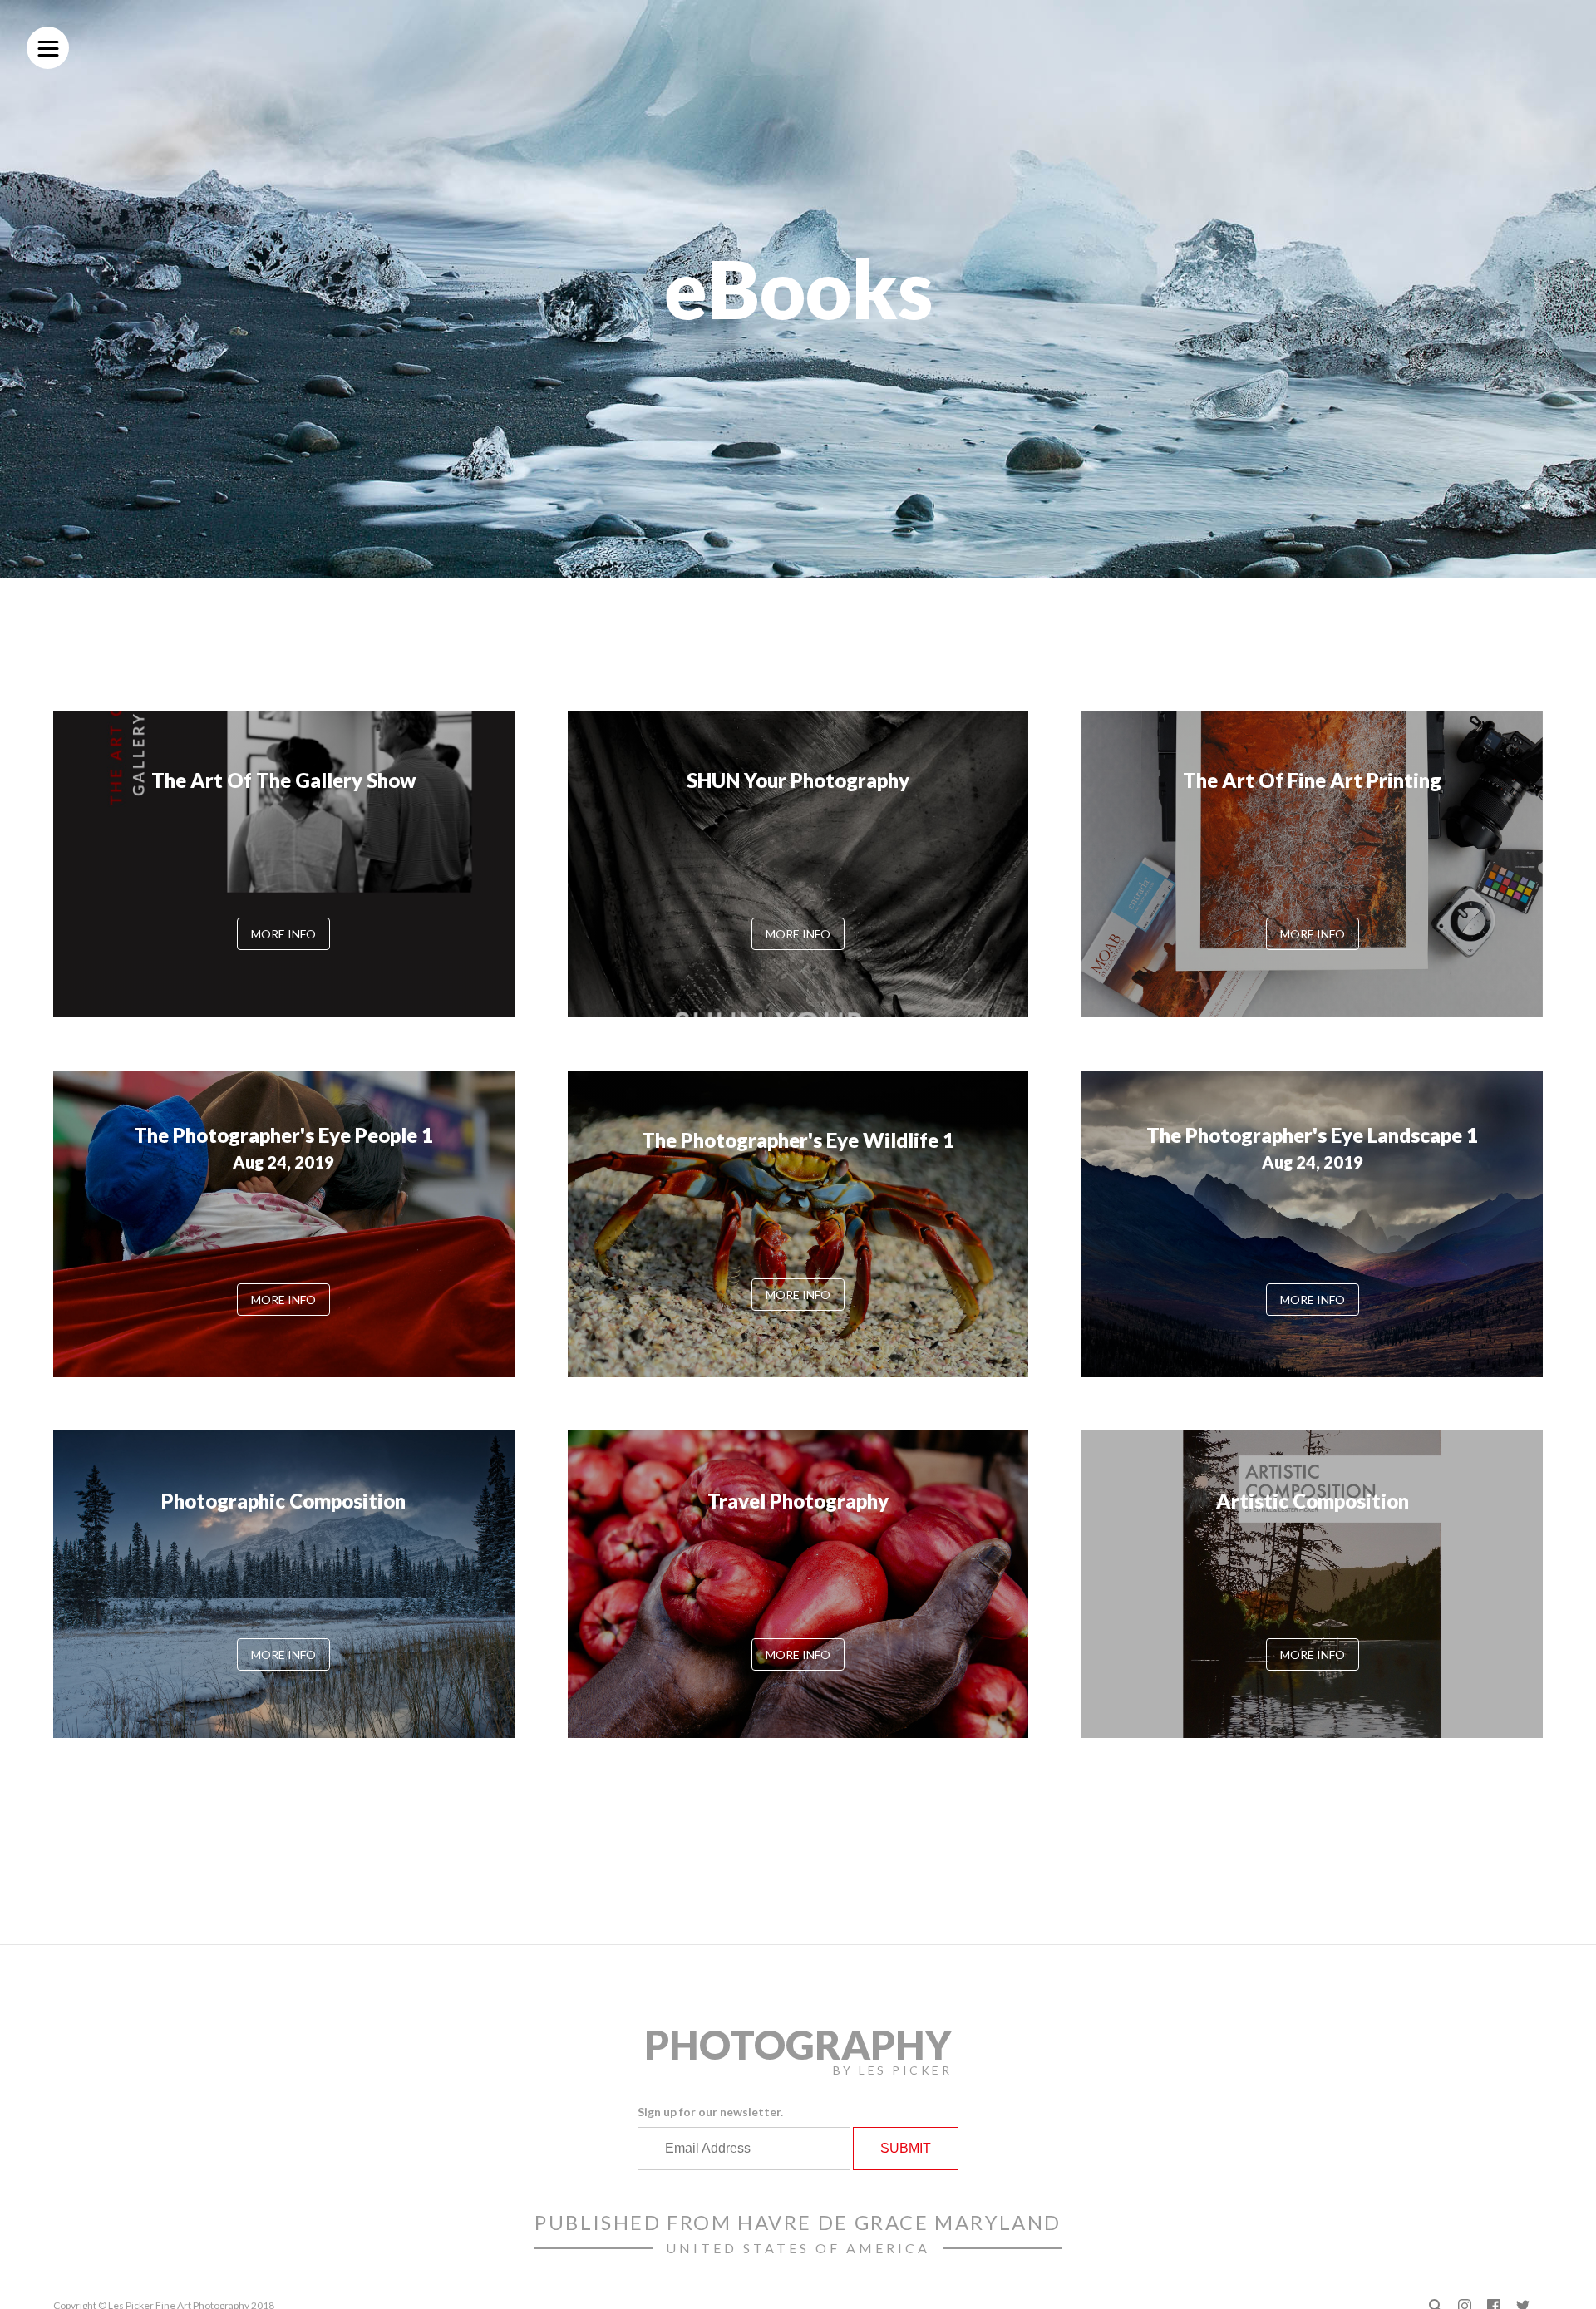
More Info (283, 934)
